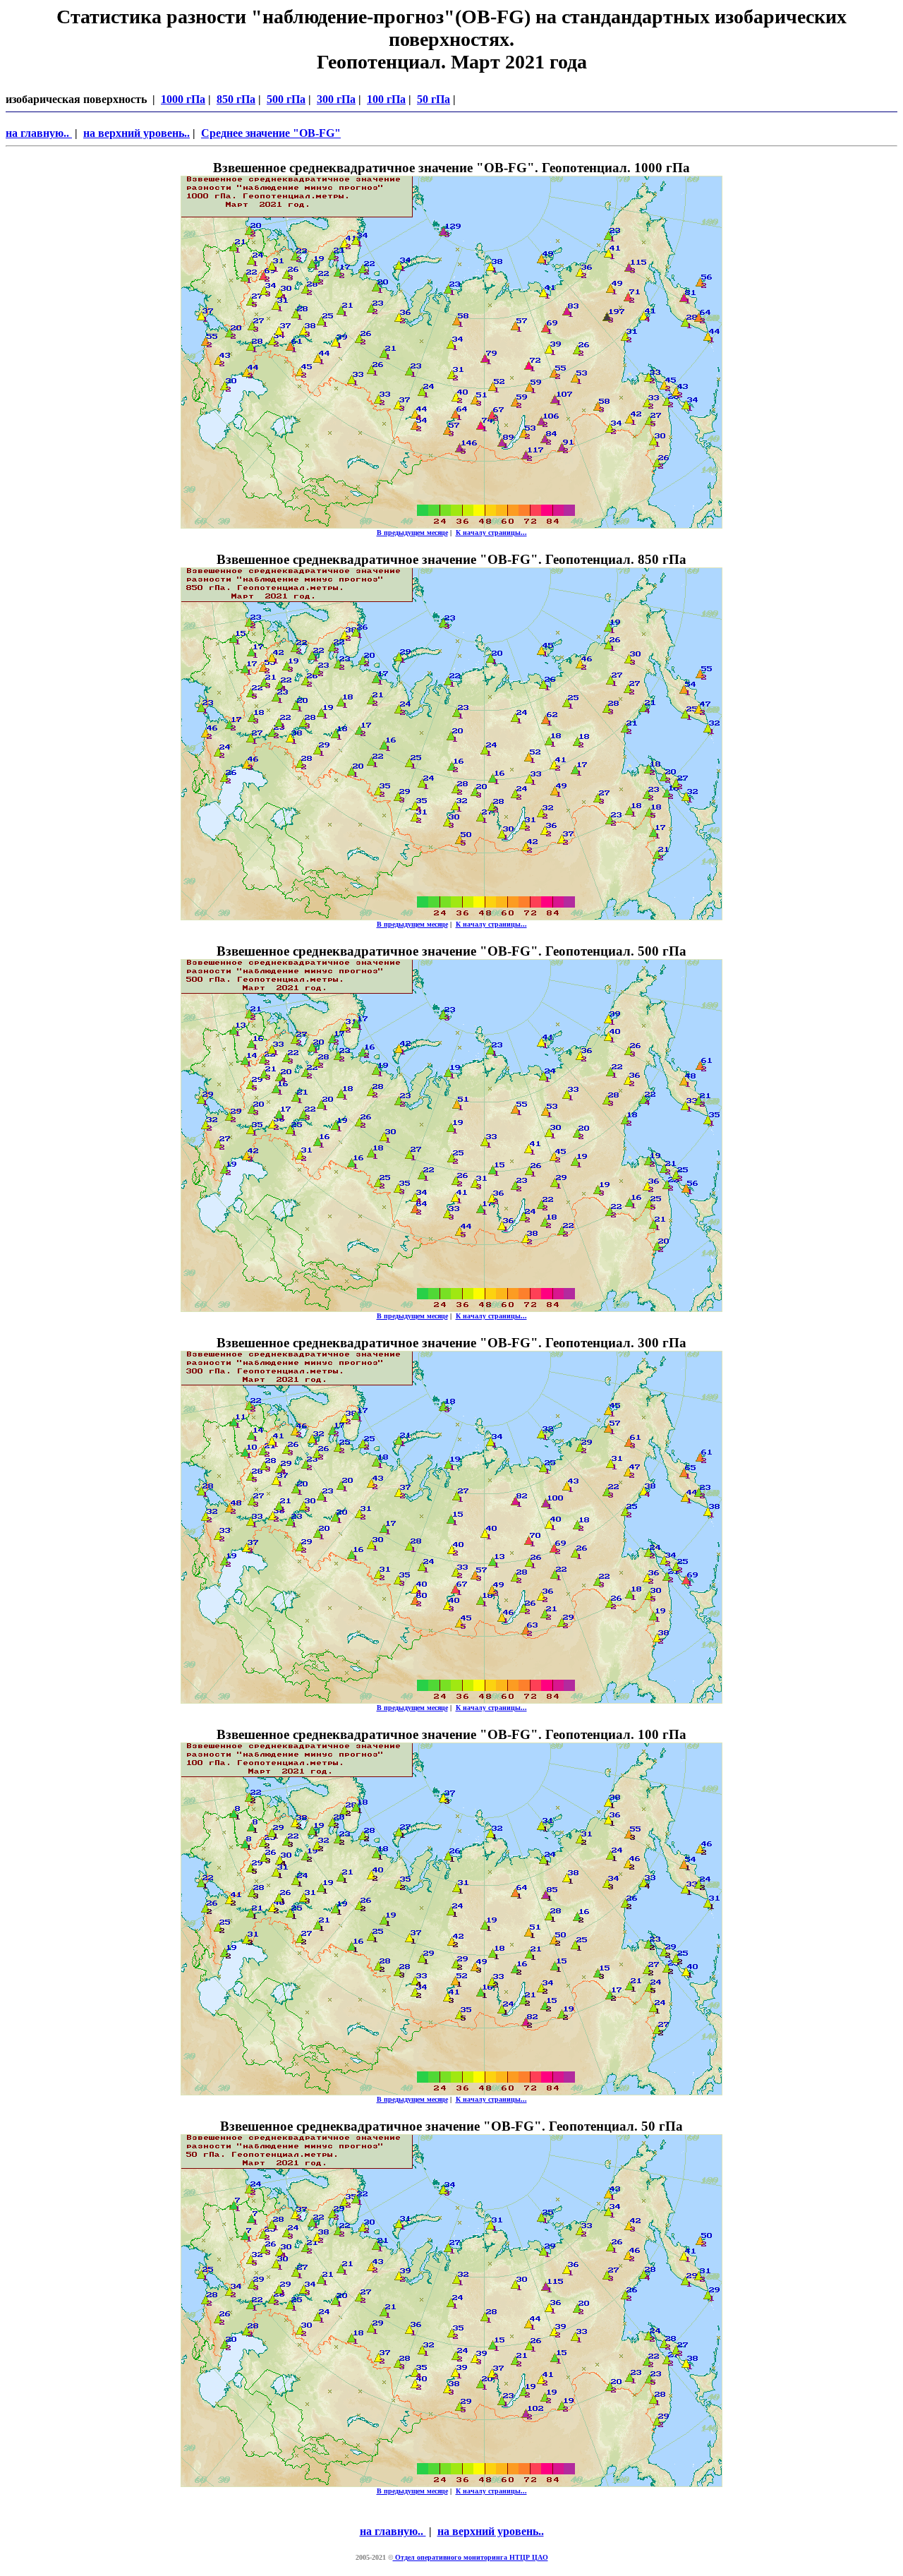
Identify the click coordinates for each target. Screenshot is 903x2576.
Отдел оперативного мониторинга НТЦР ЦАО (471, 2557)
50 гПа (434, 99)
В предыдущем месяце (412, 532)
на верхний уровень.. (137, 133)
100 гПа (386, 99)
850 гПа (236, 99)
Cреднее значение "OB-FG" (271, 133)
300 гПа (336, 99)
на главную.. (39, 133)
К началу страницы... (491, 532)
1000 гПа (183, 99)
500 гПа (286, 99)
